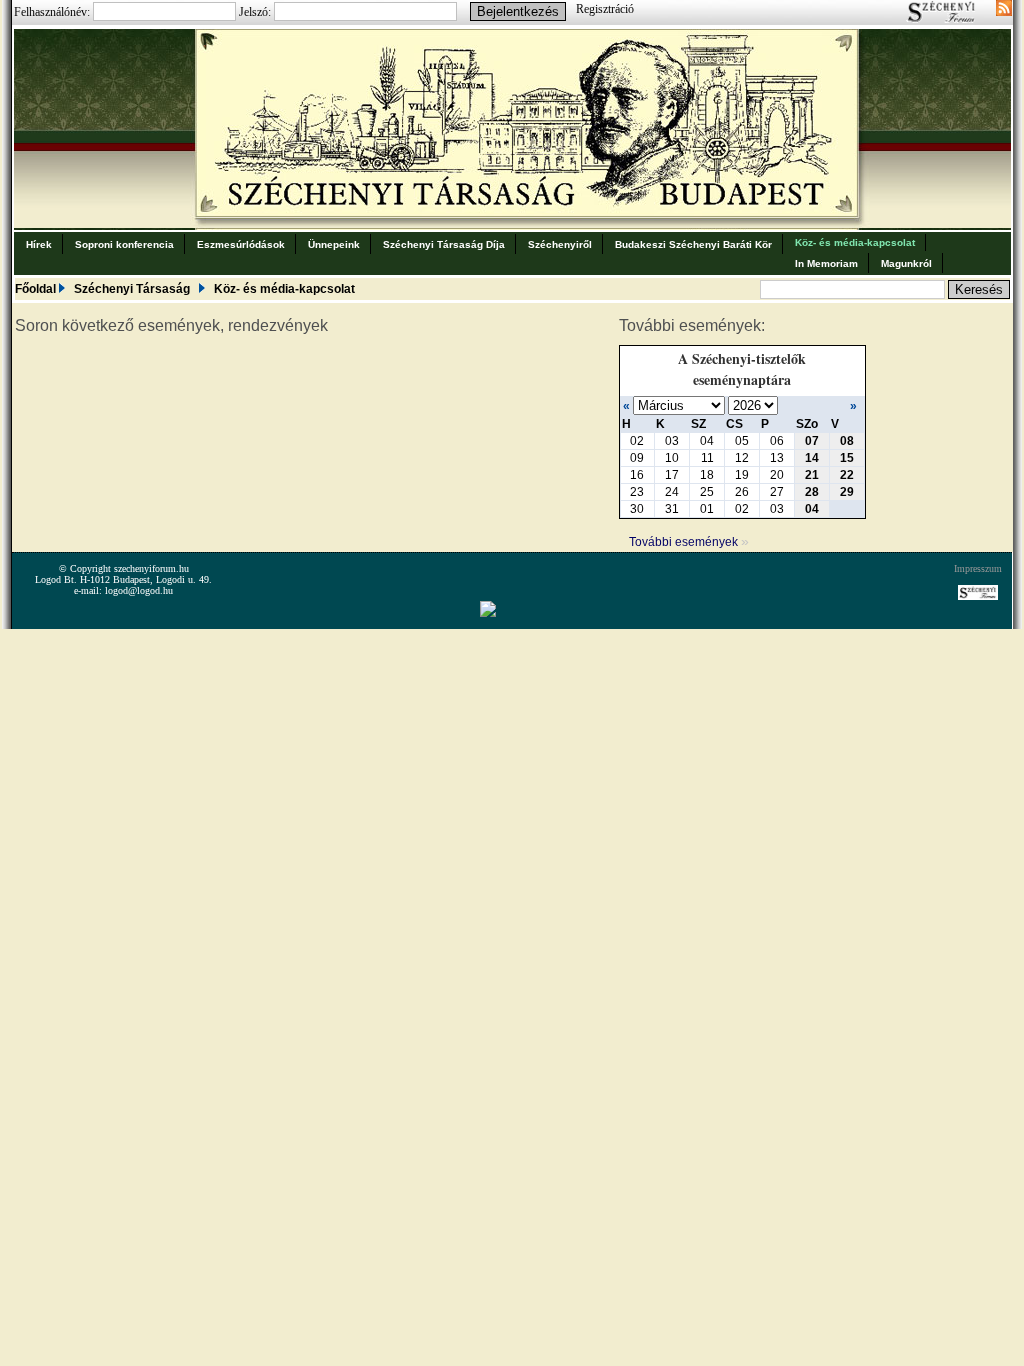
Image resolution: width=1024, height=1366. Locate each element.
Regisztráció (605, 9)
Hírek (39, 244)
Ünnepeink (334, 244)
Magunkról (906, 263)
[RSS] (1004, 10)
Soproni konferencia (124, 244)
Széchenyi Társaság (132, 289)
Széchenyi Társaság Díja (444, 244)
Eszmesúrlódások (241, 244)
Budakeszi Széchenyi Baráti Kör (693, 244)
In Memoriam (826, 263)
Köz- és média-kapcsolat (855, 242)
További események (689, 542)
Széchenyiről (560, 244)
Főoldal (35, 289)
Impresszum (978, 568)
